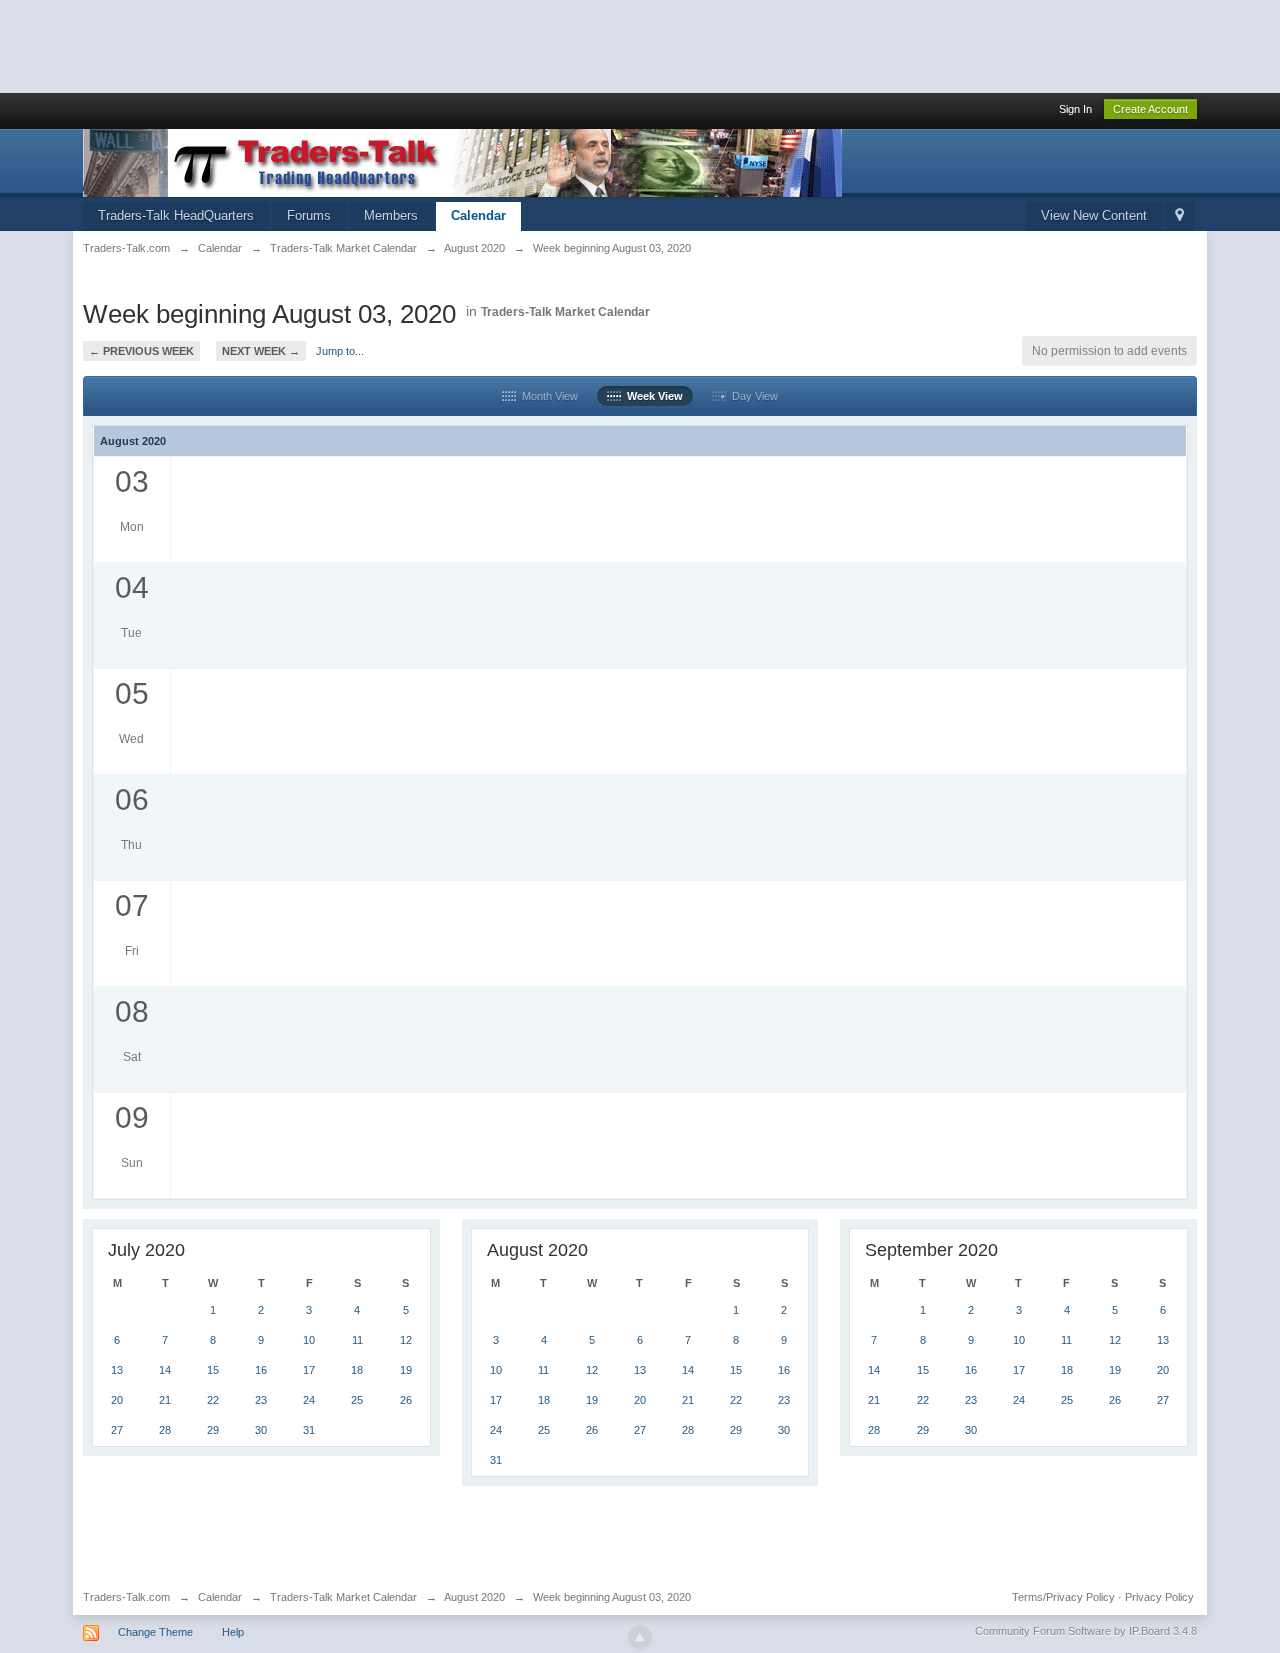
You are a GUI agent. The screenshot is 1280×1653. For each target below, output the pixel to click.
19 (406, 1370)
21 (165, 1400)
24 (309, 1400)
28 (165, 1430)
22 (213, 1400)
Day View (752, 396)
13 (117, 1370)
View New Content (1094, 215)
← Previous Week (141, 351)
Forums (309, 215)
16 (261, 1370)
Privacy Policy (1159, 1597)
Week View (652, 396)
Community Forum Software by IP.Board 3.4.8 (1086, 1631)
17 (309, 1370)
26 (406, 1400)
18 (357, 1370)
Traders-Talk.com (126, 1597)
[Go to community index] (462, 161)
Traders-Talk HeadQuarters (176, 215)
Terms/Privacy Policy (1063, 1597)
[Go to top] (640, 1637)
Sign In (1075, 109)
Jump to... (340, 351)
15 (213, 1370)
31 (309, 1430)
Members (391, 215)
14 (165, 1370)
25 (357, 1400)
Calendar (478, 215)
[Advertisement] (364, 45)
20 (117, 1400)
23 (261, 1400)
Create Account (1150, 109)
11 (357, 1340)
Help (233, 1632)
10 (309, 1340)
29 (213, 1430)
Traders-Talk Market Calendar (565, 312)
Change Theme (155, 1632)
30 (261, 1430)
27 (117, 1430)
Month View (547, 396)
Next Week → (261, 351)
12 (406, 1340)
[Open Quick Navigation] (1179, 216)
